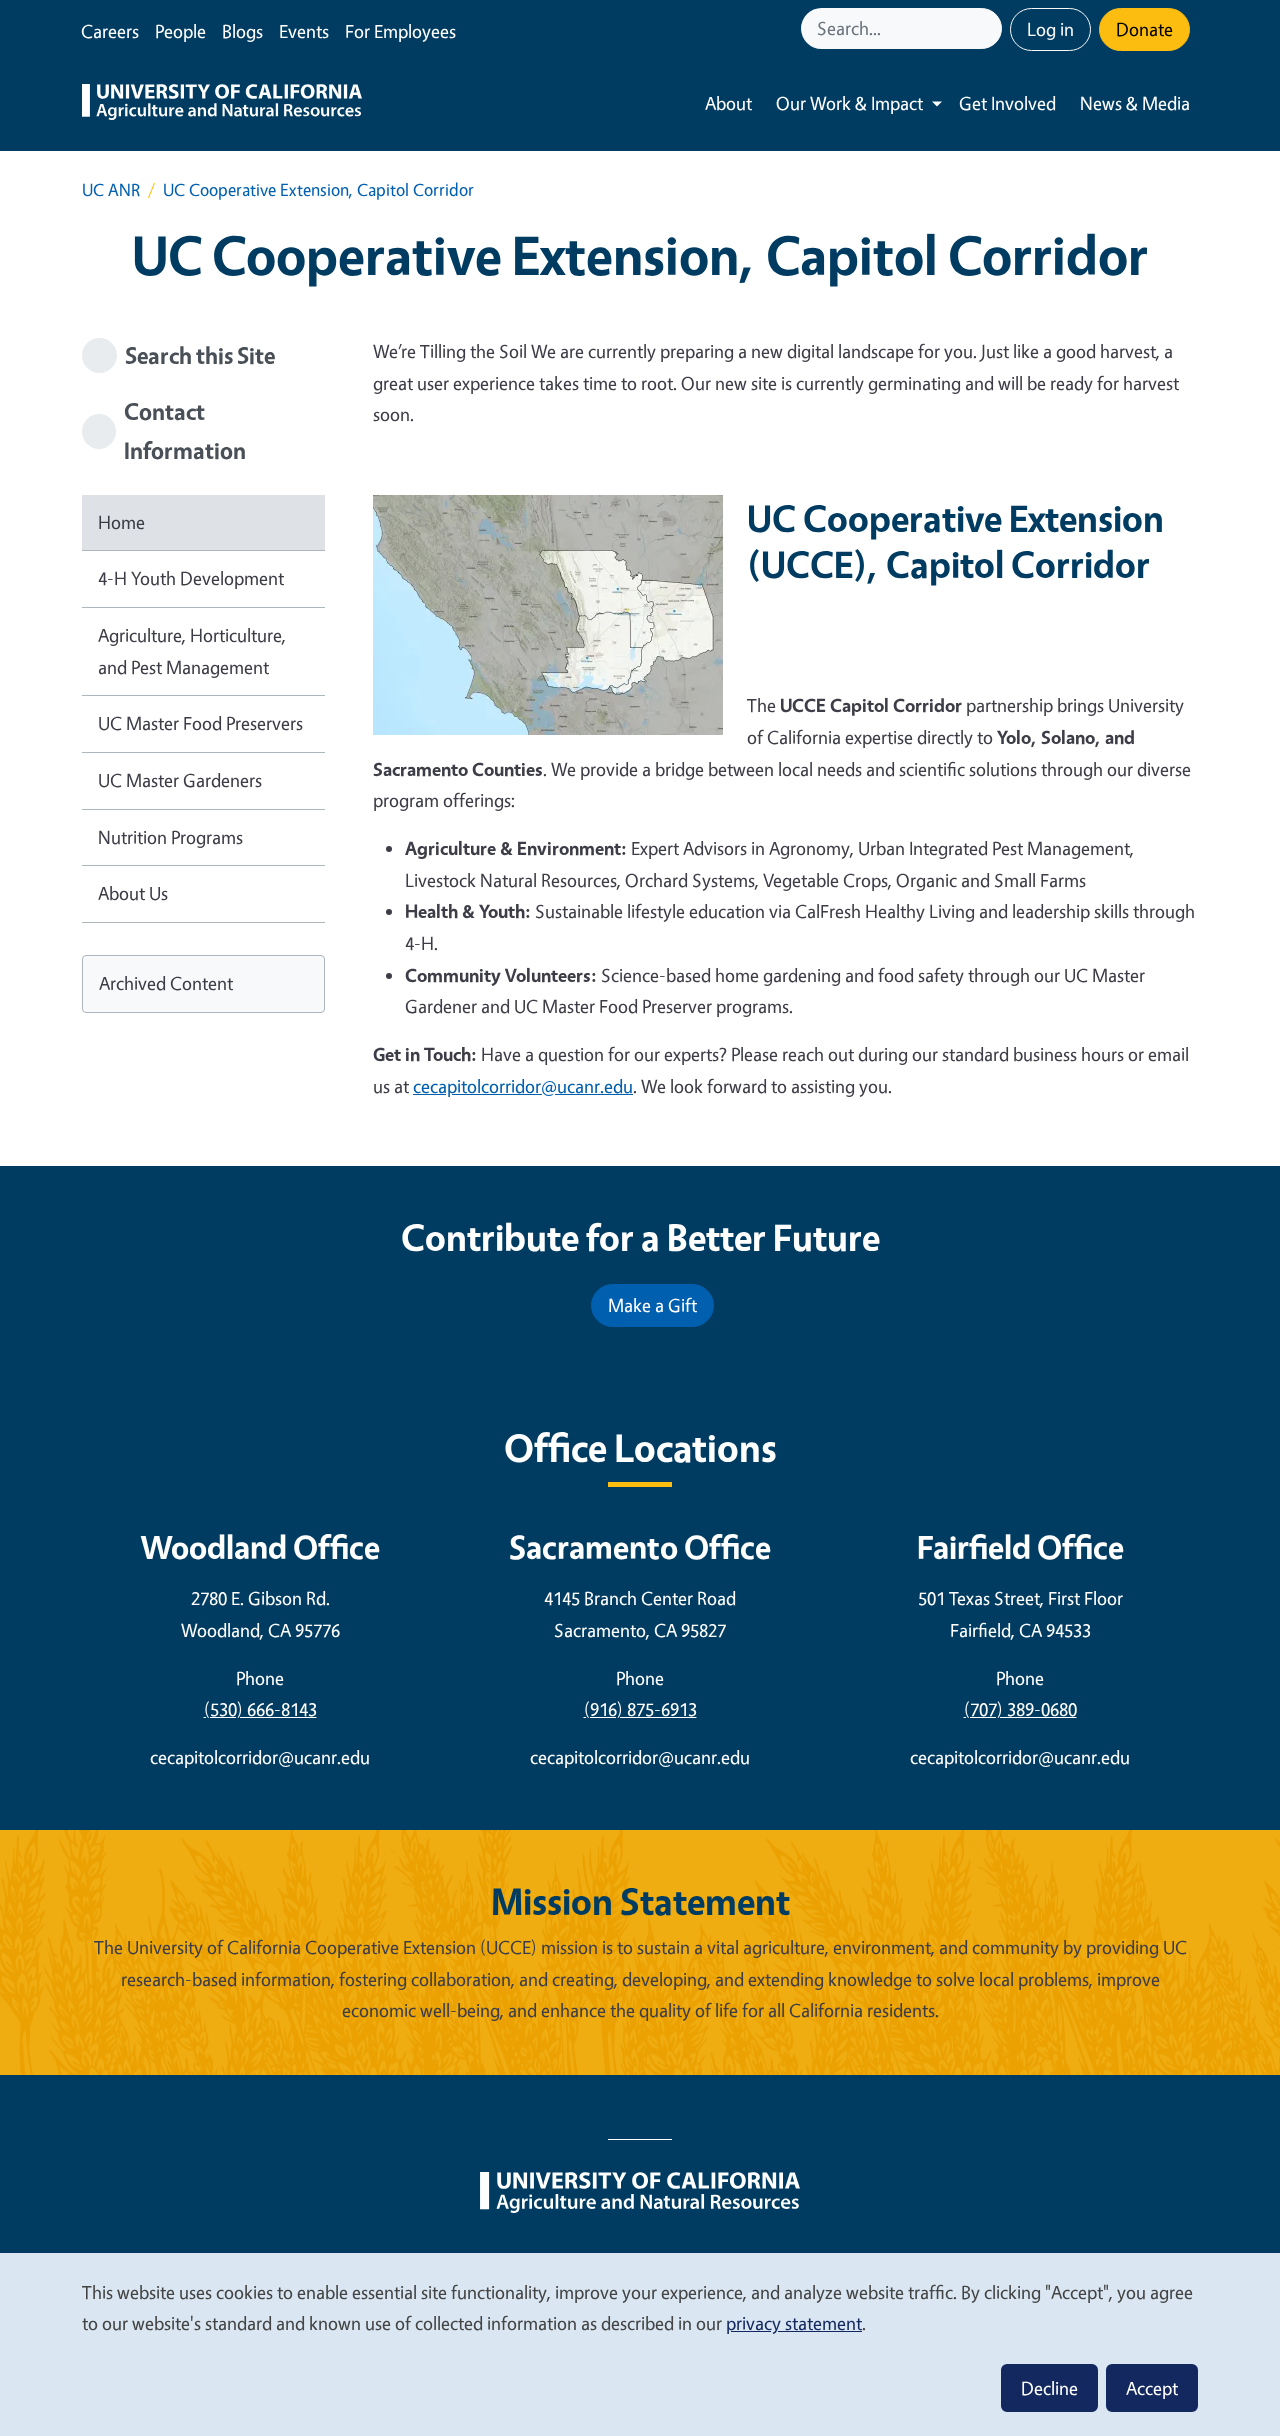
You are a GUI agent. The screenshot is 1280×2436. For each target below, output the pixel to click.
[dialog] (640, 2343)
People (180, 31)
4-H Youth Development (191, 578)
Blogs (242, 31)
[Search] (989, 28)
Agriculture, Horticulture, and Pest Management (192, 651)
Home (121, 522)
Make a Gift (652, 1305)
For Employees (400, 31)
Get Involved (1007, 103)
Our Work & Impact (849, 103)
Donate (1144, 29)
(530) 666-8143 (260, 1709)
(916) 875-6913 (640, 1709)
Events (304, 31)
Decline (1049, 2388)
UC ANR (111, 189)
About (728, 103)
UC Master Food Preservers (200, 723)
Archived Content (166, 983)
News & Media (1135, 103)
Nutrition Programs (170, 837)
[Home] (222, 104)
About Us (133, 893)
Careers (110, 31)
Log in (1050, 29)
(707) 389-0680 (1020, 1709)
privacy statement (794, 2323)
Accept (1152, 2388)
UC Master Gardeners (180, 780)
